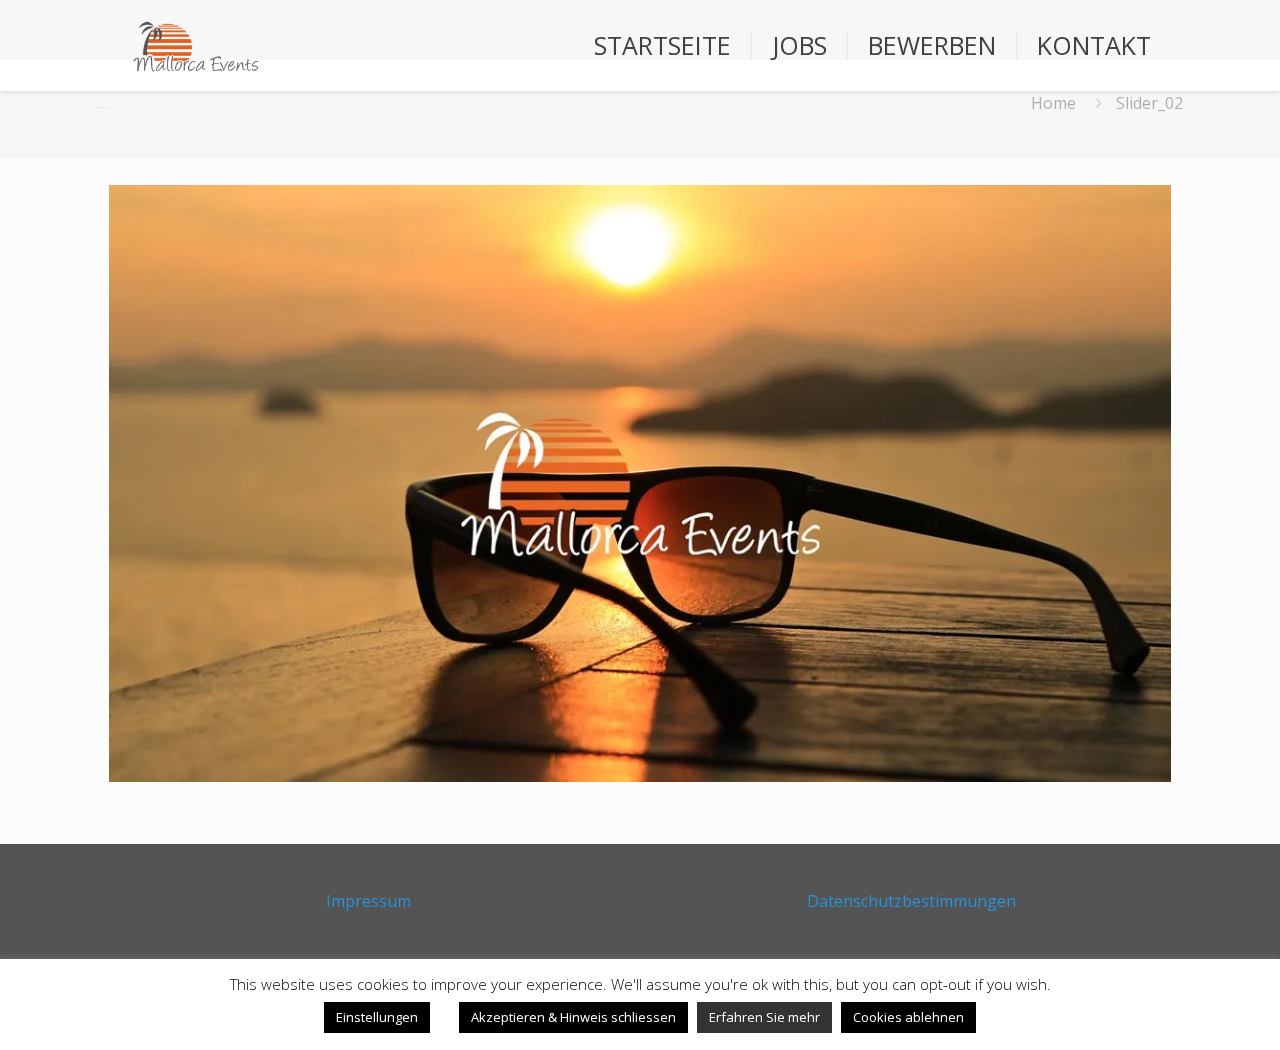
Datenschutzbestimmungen (911, 901)
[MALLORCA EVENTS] (195, 45)
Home (1053, 103)
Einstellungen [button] (377, 1017)
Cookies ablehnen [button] (908, 1017)
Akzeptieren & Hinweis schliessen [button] (573, 1017)
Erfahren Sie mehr (764, 1017)
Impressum (368, 901)
